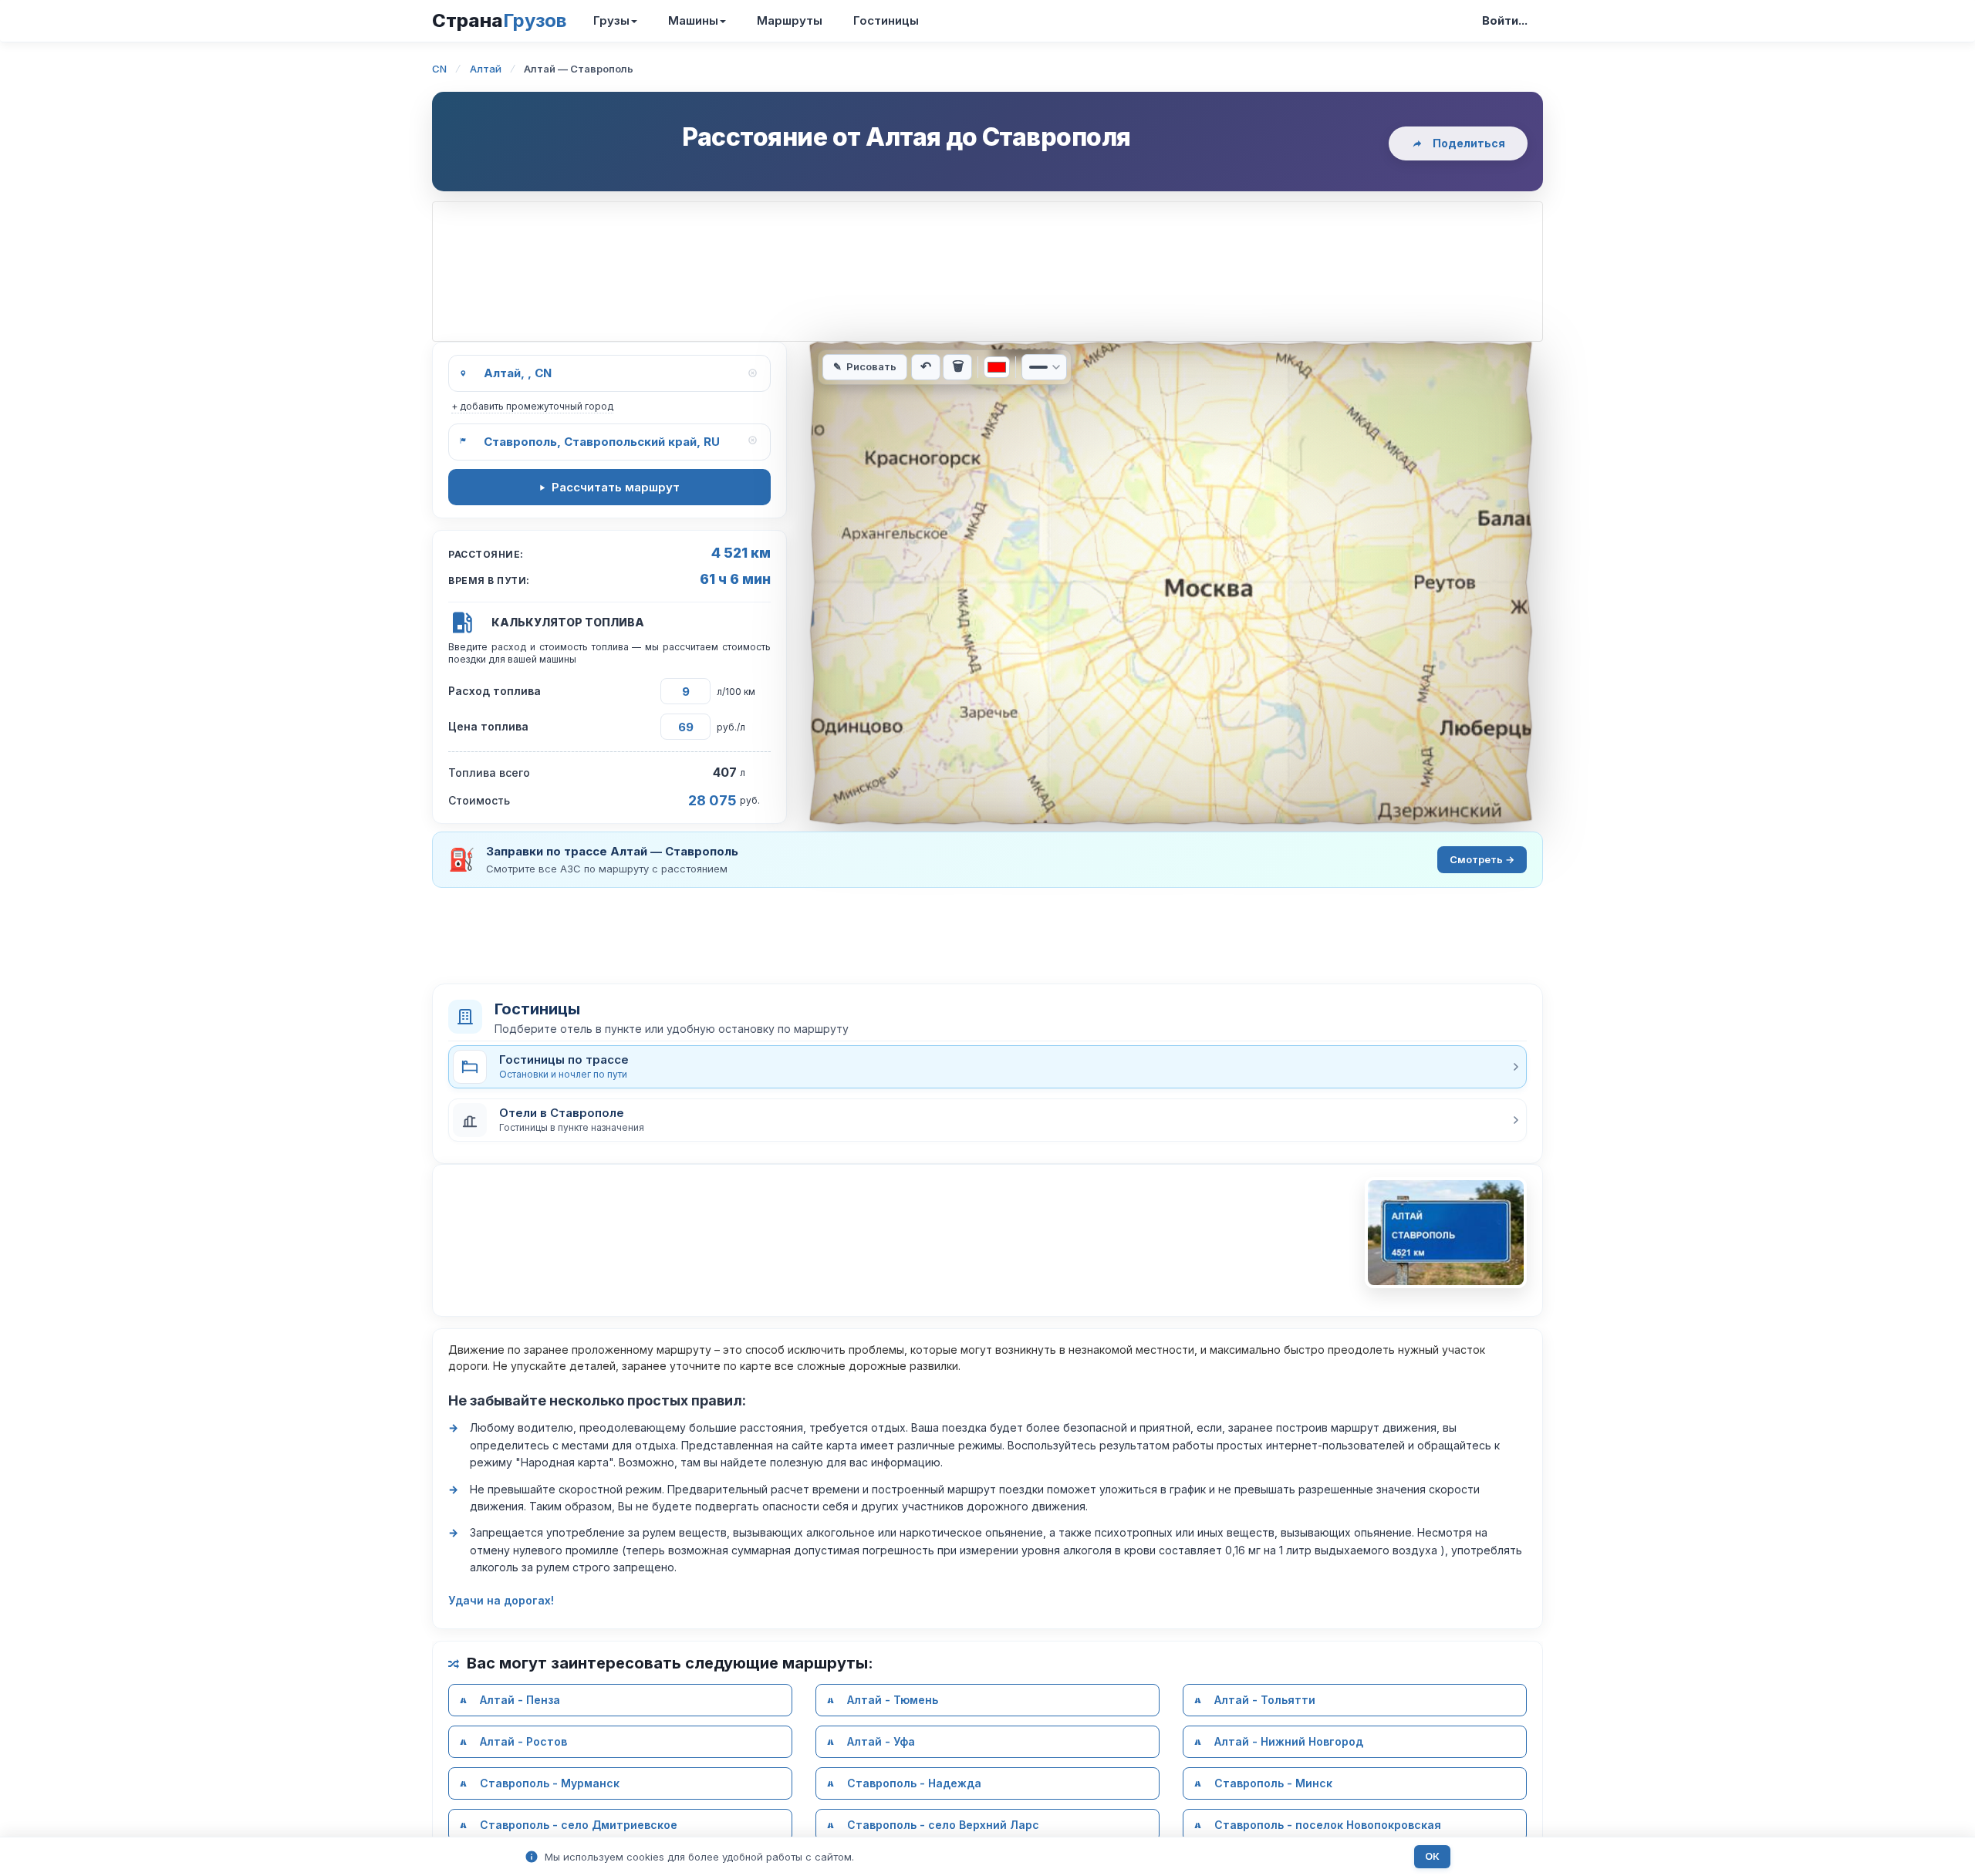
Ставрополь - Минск (1273, 1783)
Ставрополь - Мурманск (550, 1783)
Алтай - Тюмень (893, 1700)
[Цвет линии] (997, 367)
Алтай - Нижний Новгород (1289, 1741)
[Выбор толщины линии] (1044, 367)
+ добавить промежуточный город (532, 406)
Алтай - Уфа (881, 1741)
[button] (987, 1120)
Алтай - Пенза (520, 1700)
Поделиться (1469, 143)
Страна (499, 20)
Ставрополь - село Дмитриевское (579, 1825)
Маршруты (790, 20)
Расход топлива (495, 691)
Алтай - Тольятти (1265, 1700)
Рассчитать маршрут (616, 487)
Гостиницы (886, 20)
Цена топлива (488, 726)
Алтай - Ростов (523, 1741)
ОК (1432, 1856)
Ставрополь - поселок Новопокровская (1328, 1825)
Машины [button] (693, 20)
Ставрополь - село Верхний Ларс (943, 1825)
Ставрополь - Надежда (914, 1783)
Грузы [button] (611, 20)
